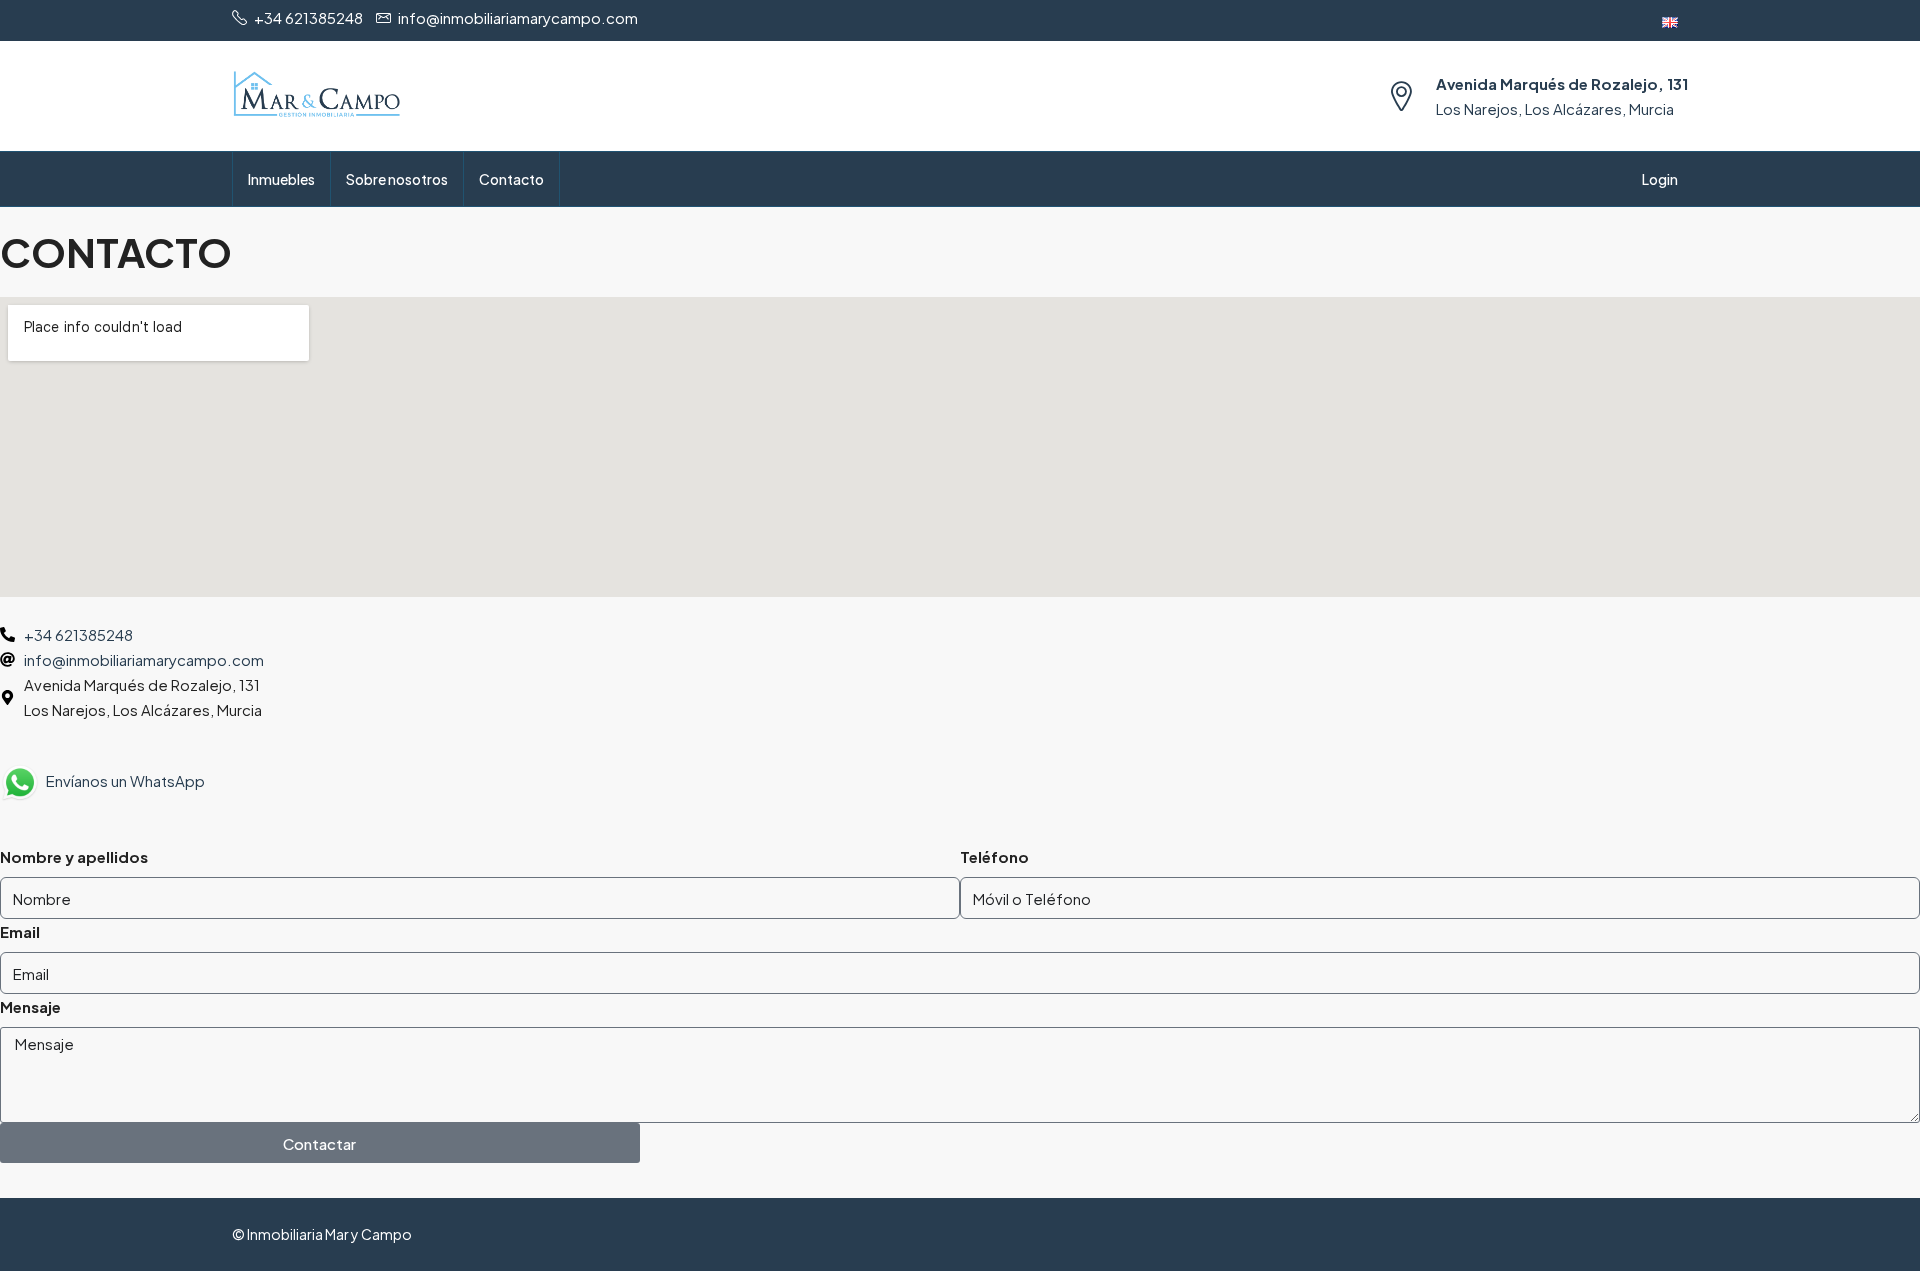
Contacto (511, 179)
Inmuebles (281, 179)
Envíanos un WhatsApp (122, 780)
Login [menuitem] (1660, 179)
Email (20, 931)
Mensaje (30, 1006)
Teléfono (994, 856)
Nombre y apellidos (74, 856)
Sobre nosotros (397, 179)
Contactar (319, 1143)
